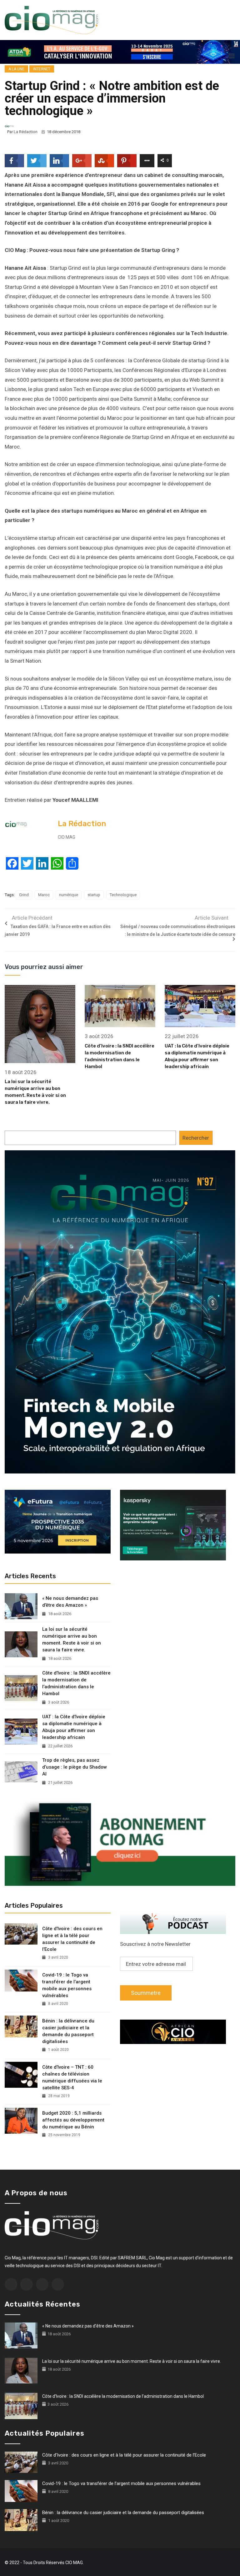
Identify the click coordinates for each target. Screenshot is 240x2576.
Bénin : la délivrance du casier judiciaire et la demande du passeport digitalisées (68, 2031)
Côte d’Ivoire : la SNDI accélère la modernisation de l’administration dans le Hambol (76, 1683)
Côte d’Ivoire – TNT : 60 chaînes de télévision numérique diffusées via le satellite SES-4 (72, 2077)
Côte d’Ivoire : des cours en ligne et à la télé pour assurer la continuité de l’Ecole (72, 1939)
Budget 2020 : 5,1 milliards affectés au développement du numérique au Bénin (73, 2120)
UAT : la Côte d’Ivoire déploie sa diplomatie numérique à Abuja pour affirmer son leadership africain (74, 1727)
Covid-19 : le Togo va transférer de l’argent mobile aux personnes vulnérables (67, 1985)
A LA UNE (16, 69)
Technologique (123, 895)
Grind (24, 895)
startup (94, 895)
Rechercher (196, 1138)
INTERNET (42, 69)
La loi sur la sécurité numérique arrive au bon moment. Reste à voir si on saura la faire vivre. (72, 1640)
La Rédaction (26, 132)
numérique (69, 895)
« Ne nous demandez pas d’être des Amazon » (70, 1602)
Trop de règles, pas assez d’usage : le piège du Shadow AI (75, 1767)
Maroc (44, 895)
